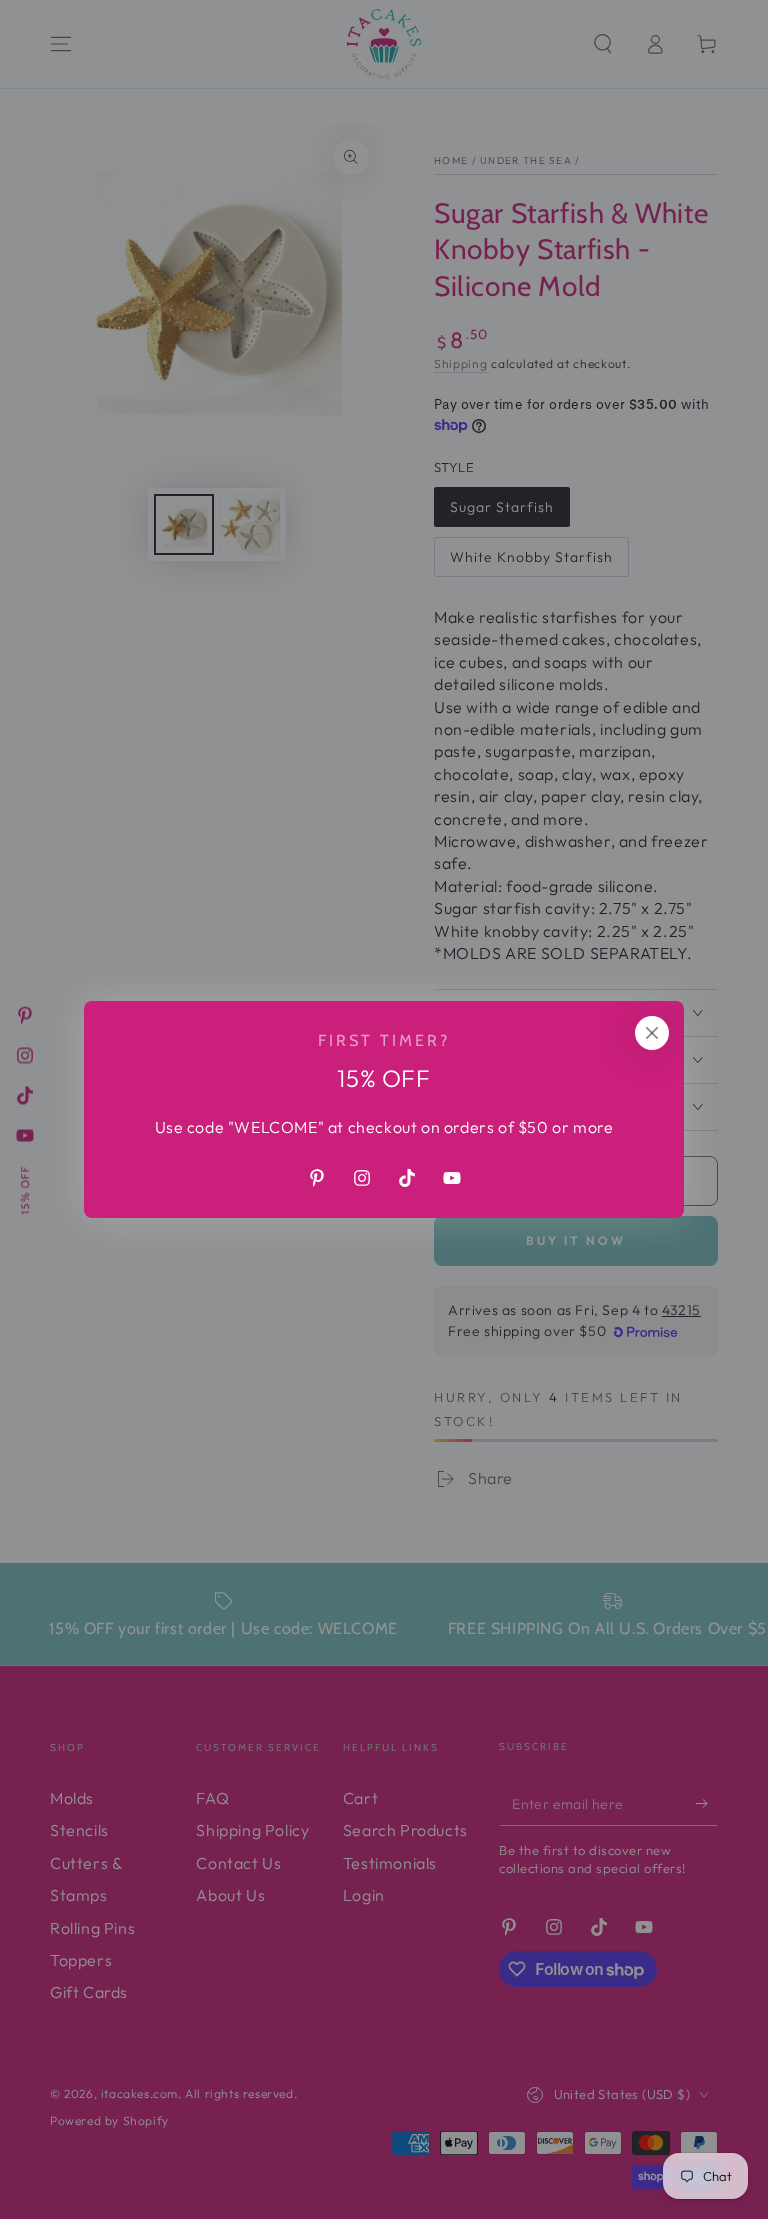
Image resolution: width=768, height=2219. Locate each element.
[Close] (652, 1033)
